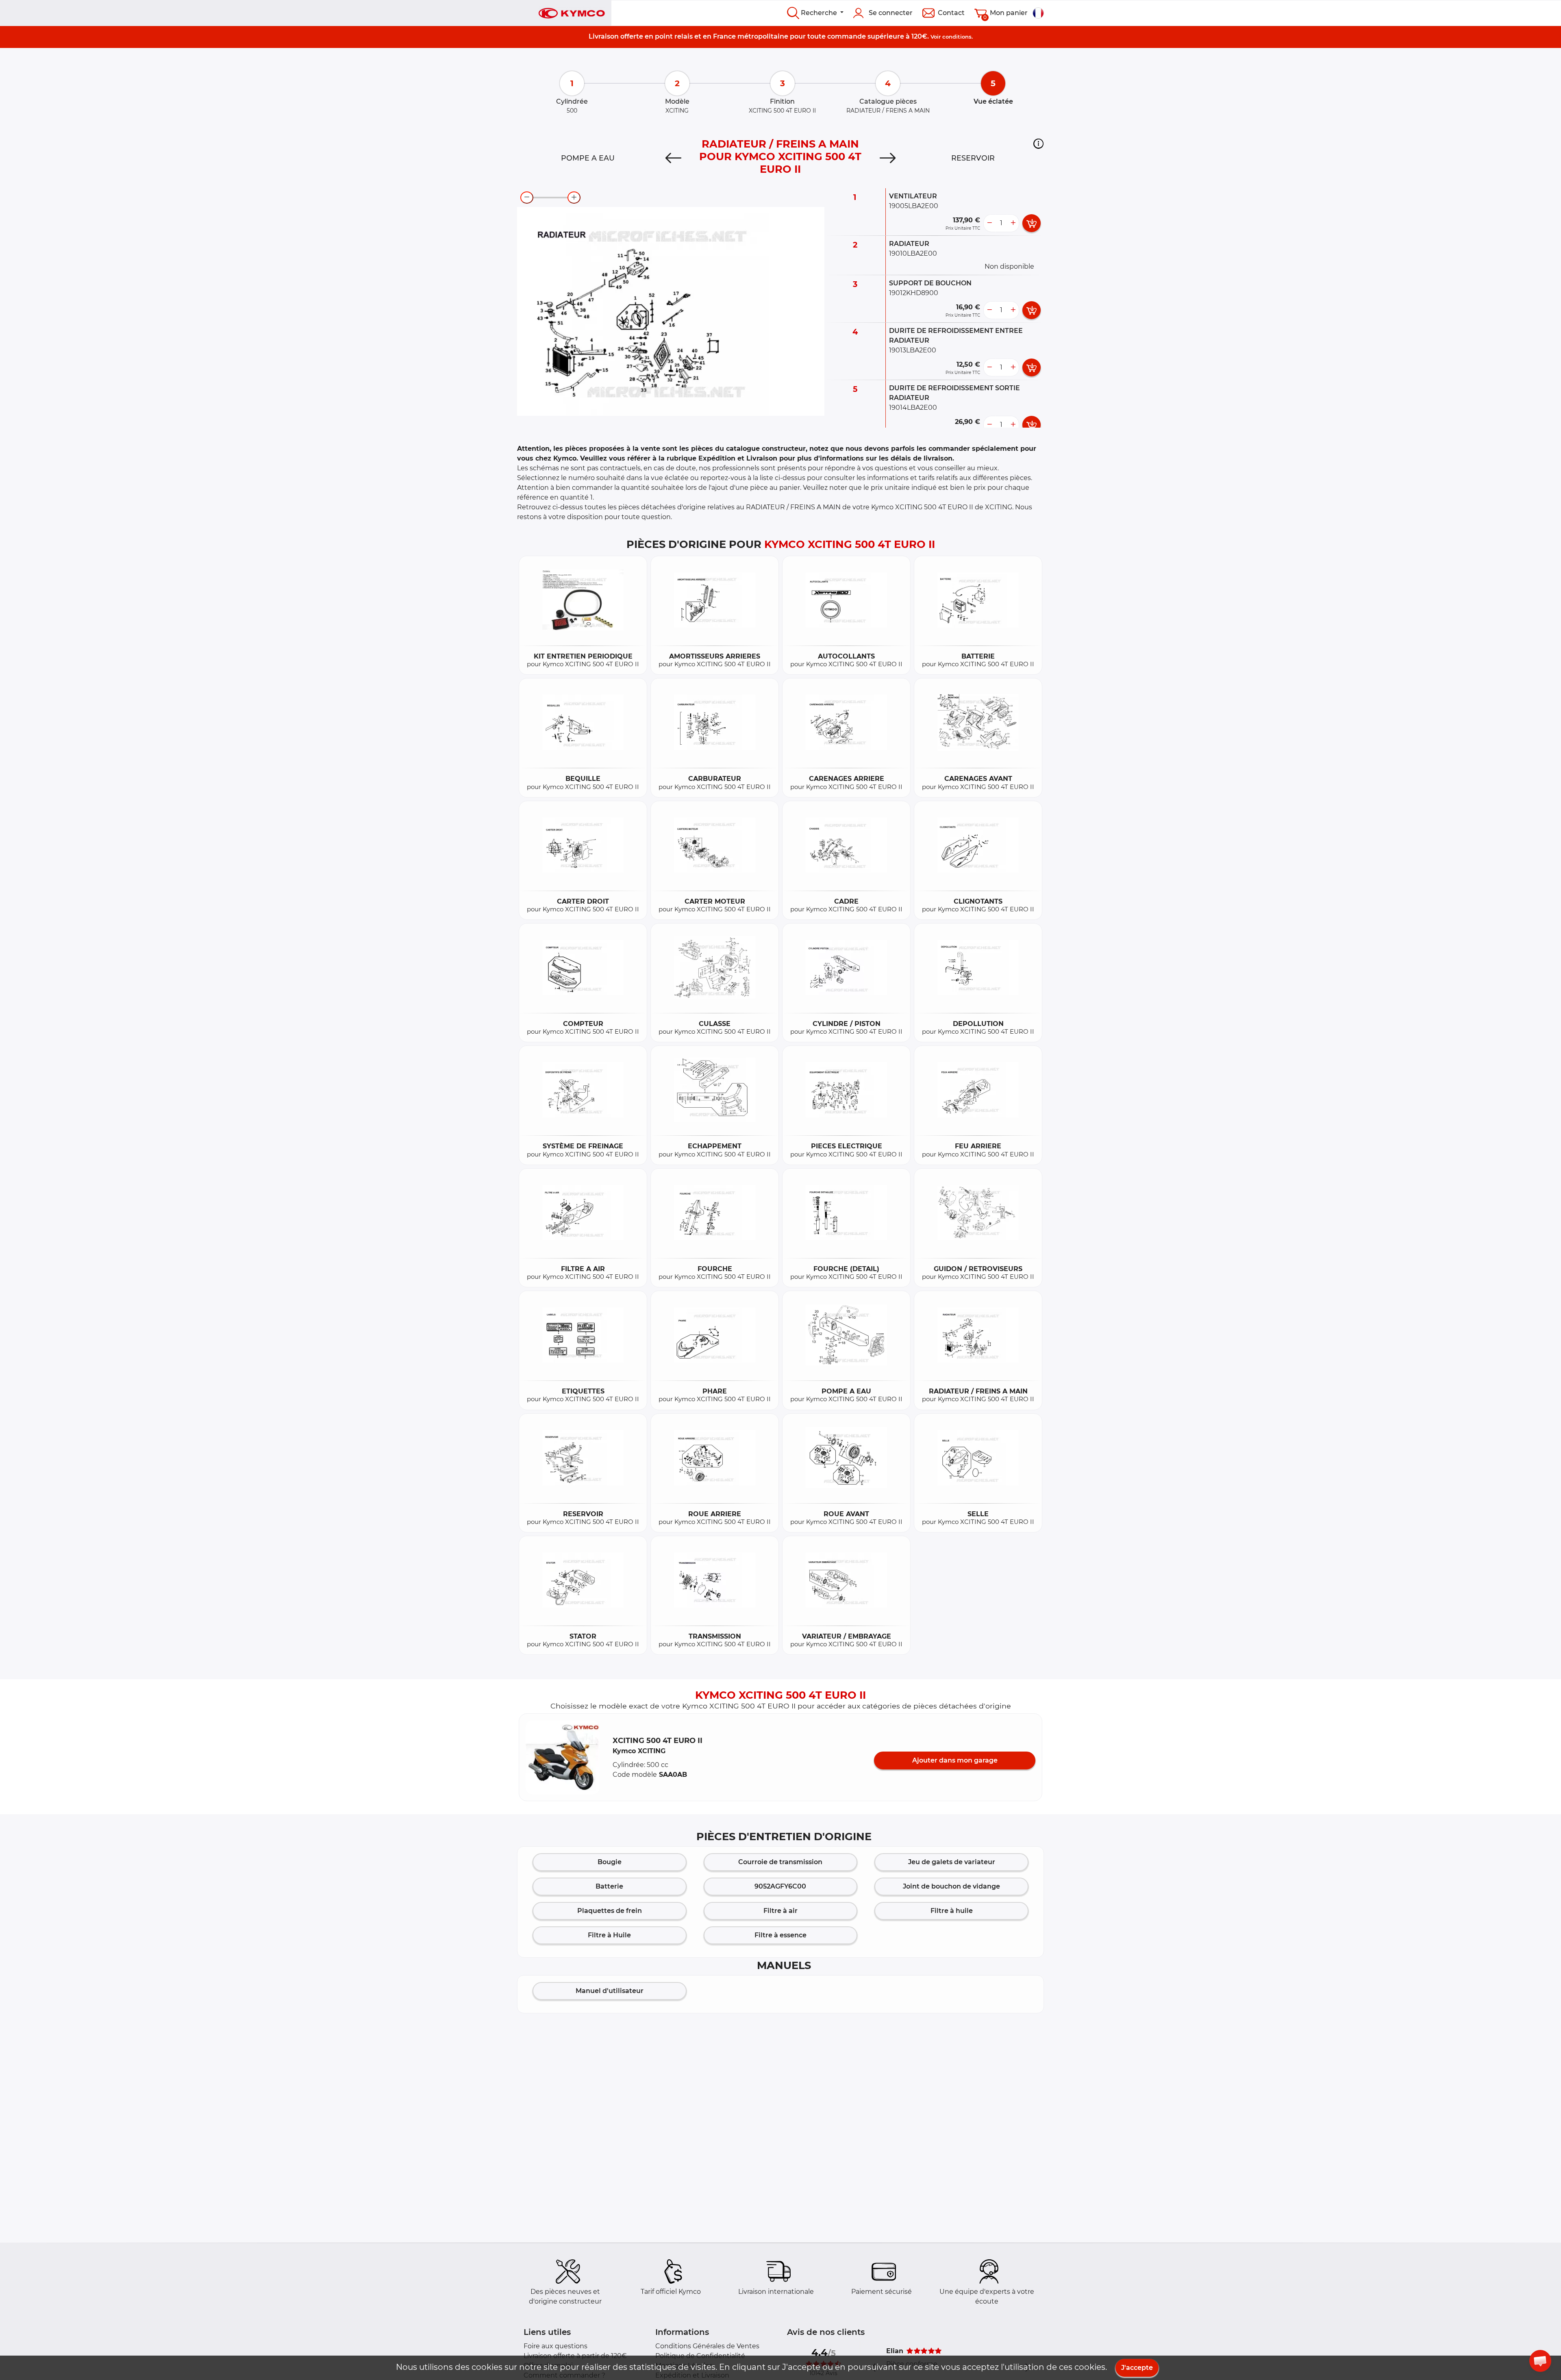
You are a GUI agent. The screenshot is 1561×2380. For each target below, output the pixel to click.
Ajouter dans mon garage (955, 1760)
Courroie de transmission (780, 1862)
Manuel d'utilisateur (610, 1991)
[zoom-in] (574, 198)
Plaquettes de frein (610, 1911)
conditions (957, 37)
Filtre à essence (780, 1935)
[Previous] (673, 158)
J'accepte (1137, 2368)
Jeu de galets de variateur (952, 1862)
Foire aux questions (555, 2346)
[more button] (1013, 223)
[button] (1038, 143)
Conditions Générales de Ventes (707, 2346)
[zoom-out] (527, 198)
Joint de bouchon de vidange (951, 1886)
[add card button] (1032, 223)
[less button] (989, 223)
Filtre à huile (952, 1911)
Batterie (609, 1886)
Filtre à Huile (609, 1935)
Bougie (610, 1862)
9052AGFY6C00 (780, 1886)
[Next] (888, 158)
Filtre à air (780, 1911)
